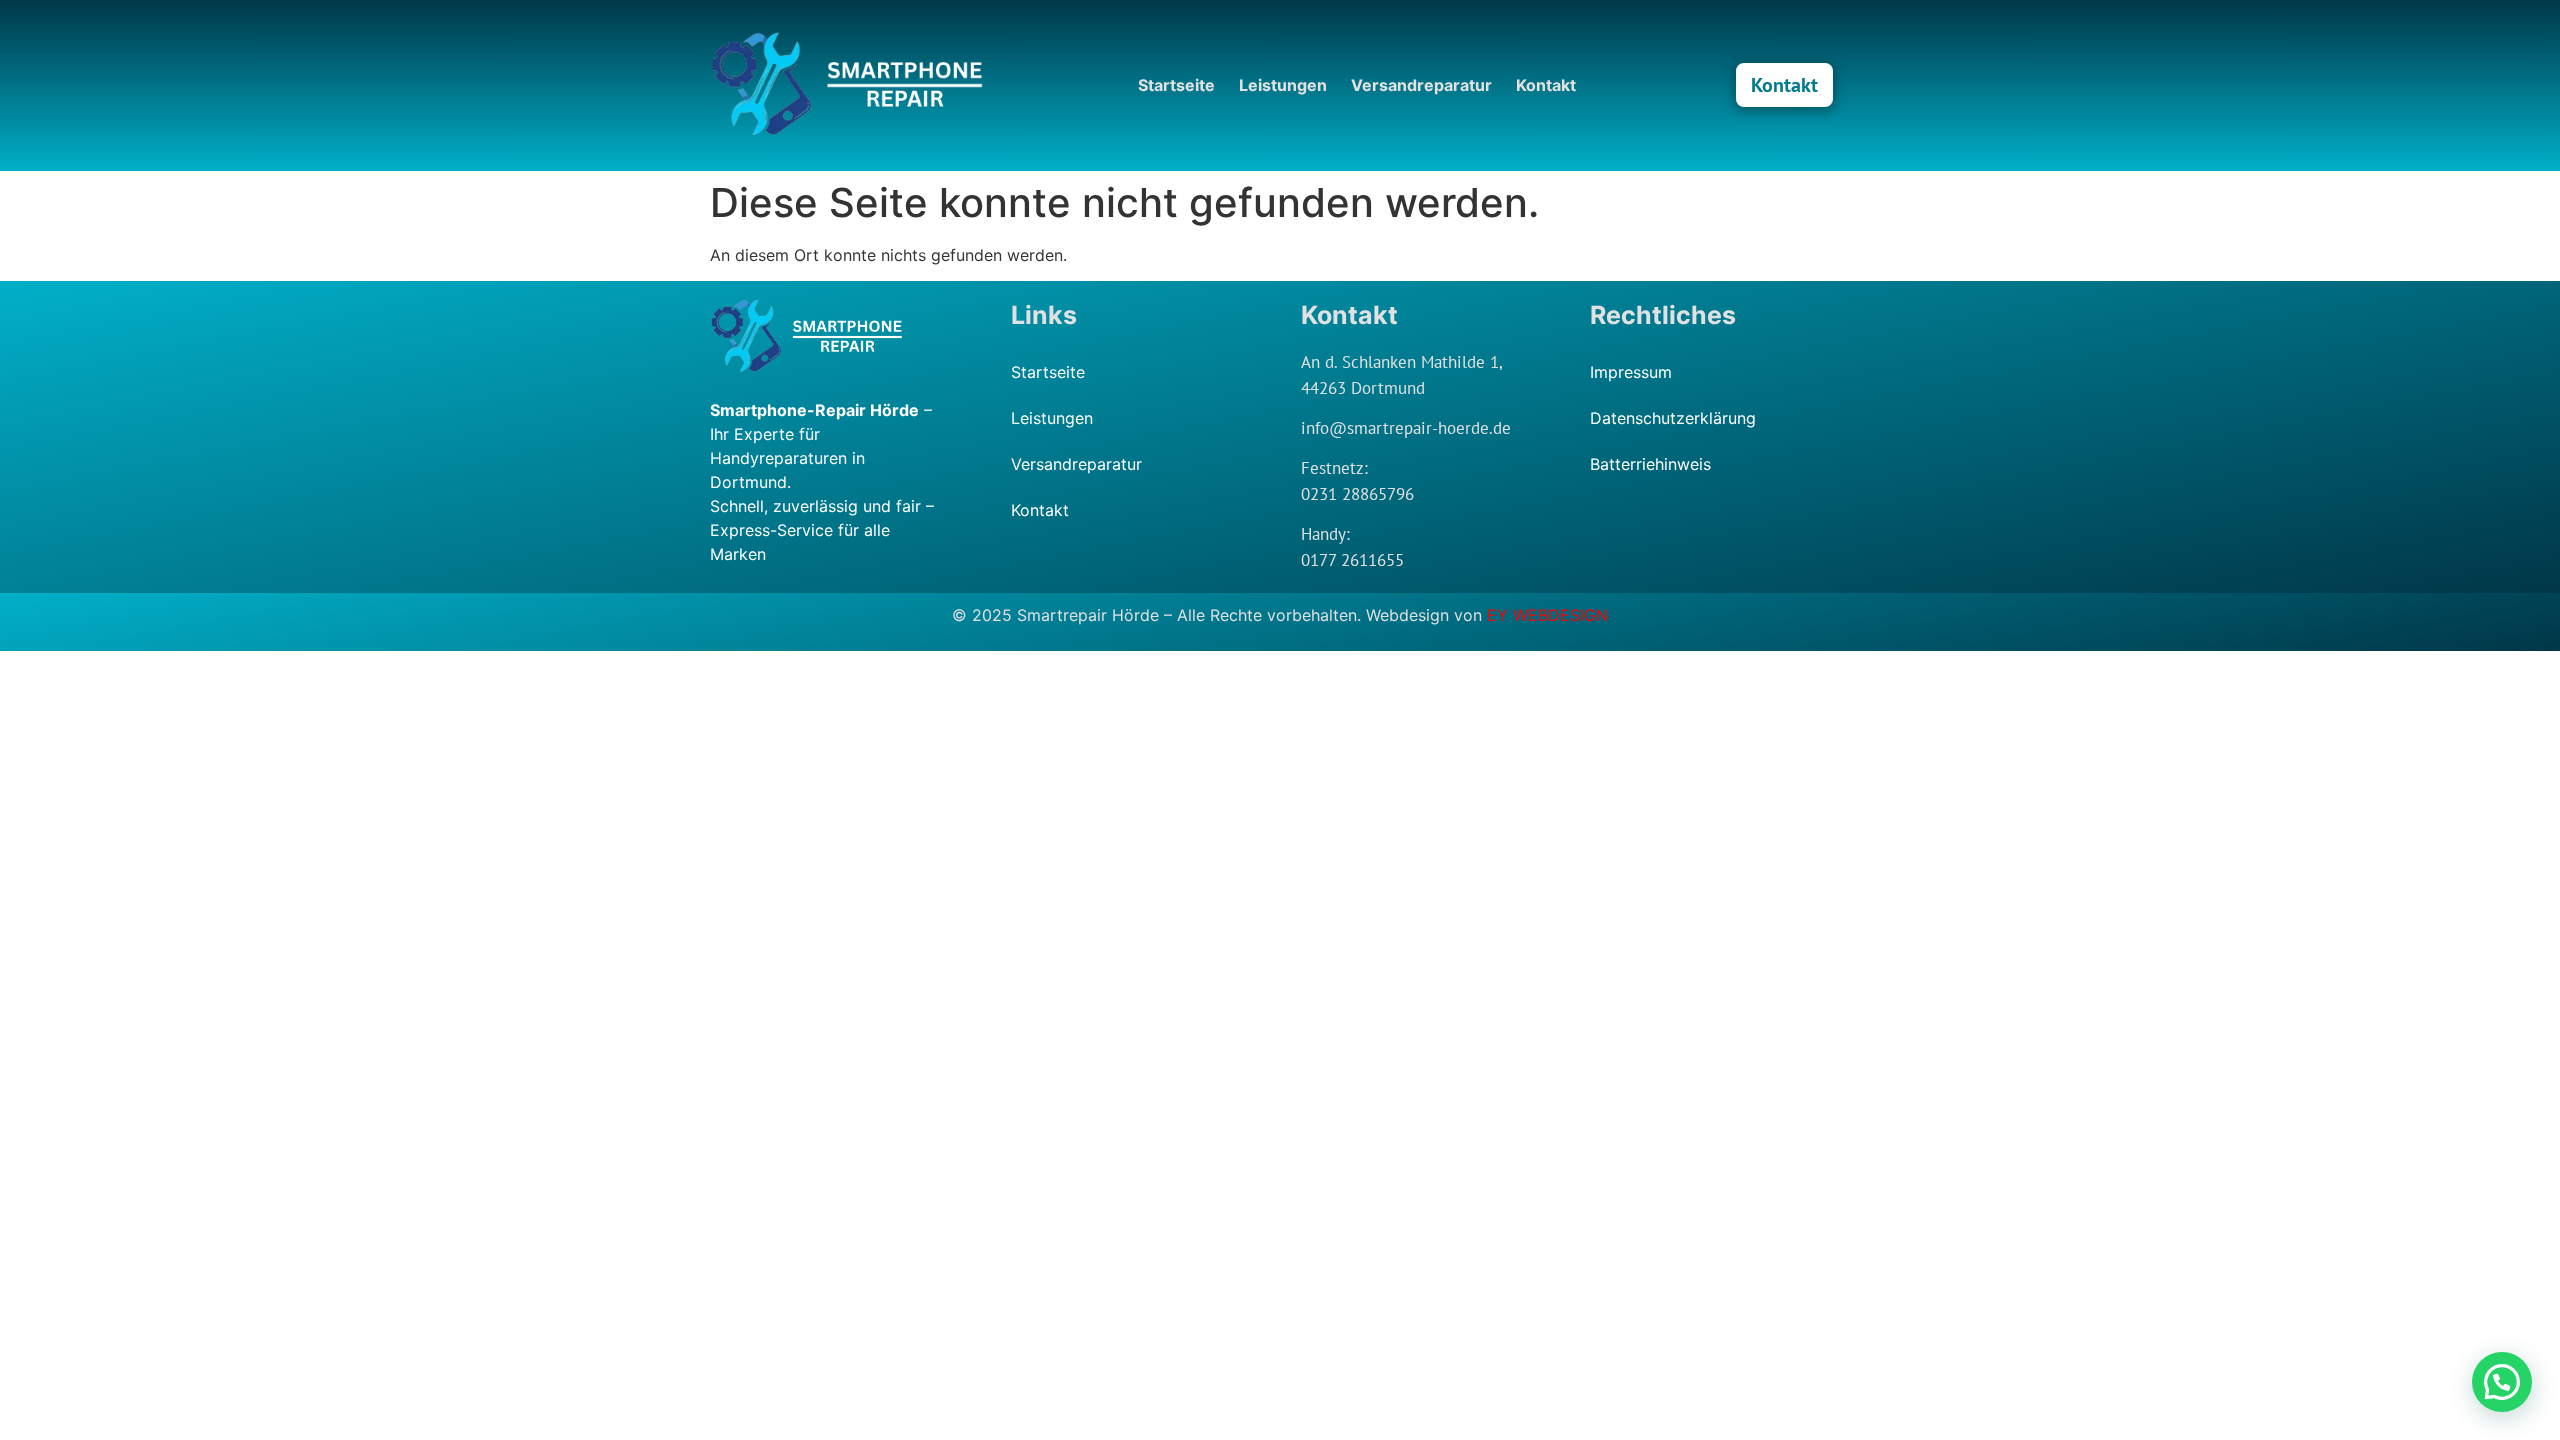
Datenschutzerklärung (1673, 418)
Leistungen (1283, 85)
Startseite (1176, 85)
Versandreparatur (1421, 85)
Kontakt (1546, 85)
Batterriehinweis (1650, 464)
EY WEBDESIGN (1547, 615)
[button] (2502, 1382)
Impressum (1631, 372)
